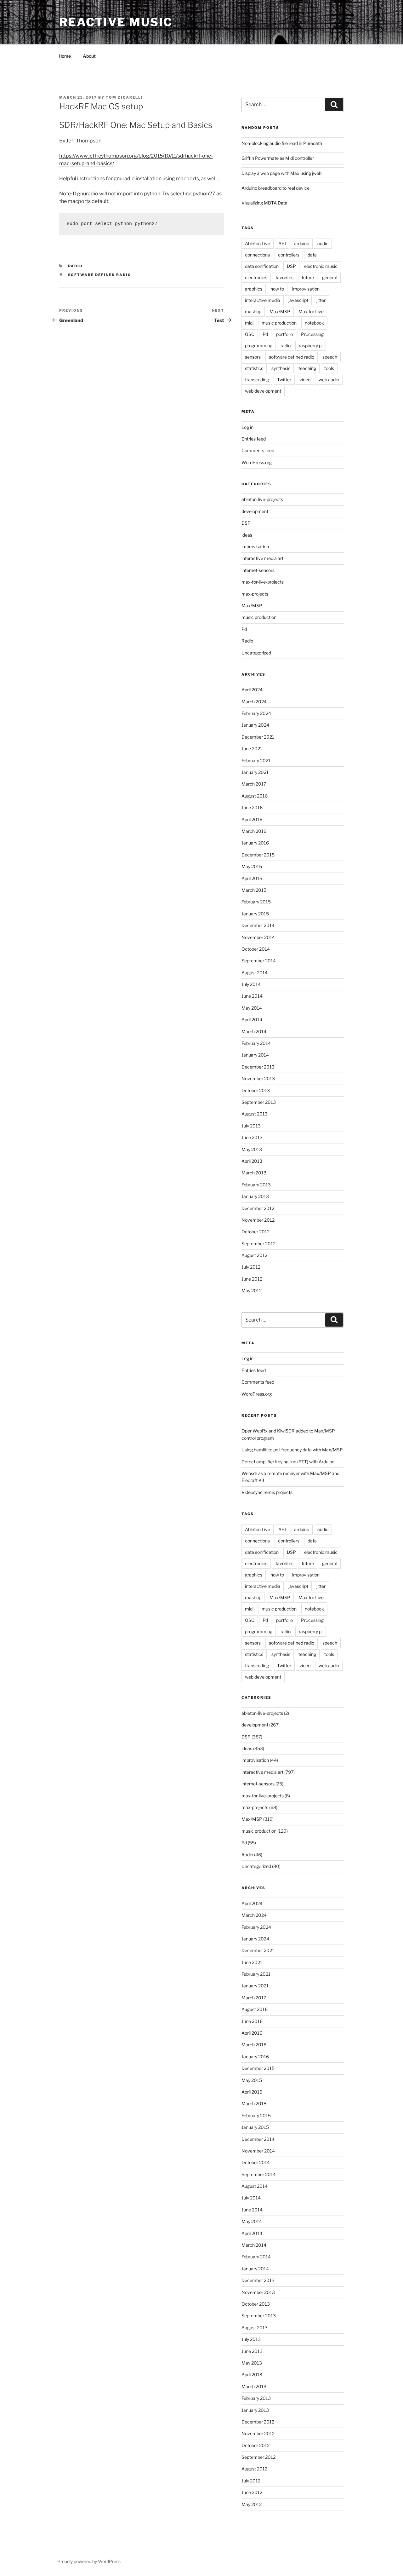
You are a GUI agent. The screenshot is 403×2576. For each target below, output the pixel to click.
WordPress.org (257, 462)
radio (286, 346)
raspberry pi (311, 346)
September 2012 (258, 1244)
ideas (247, 535)
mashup (253, 311)
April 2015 (252, 878)
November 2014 (258, 937)
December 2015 (258, 855)
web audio (329, 380)
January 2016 (255, 843)
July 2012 (251, 1267)
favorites (284, 277)
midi (249, 323)
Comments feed (258, 450)
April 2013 (252, 1161)
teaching (307, 368)
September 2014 (259, 961)
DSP (291, 266)
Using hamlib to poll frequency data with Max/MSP (292, 1450)
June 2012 (252, 1279)
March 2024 (254, 702)
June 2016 (252, 807)
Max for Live (311, 311)
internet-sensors (258, 570)
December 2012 (258, 1208)
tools (329, 368)
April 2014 (252, 1020)
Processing (312, 334)
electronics (256, 277)
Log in (247, 427)
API (282, 243)
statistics (254, 368)
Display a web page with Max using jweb (281, 173)
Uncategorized (256, 653)
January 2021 (255, 772)
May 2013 (252, 1149)
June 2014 (252, 996)
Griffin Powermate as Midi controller (278, 158)
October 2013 (256, 1090)
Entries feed (254, 439)
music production (279, 323)
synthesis (281, 368)
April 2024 (252, 690)
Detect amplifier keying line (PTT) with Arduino (288, 1462)
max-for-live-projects (263, 582)
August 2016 (255, 796)
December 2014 (258, 925)
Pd (265, 334)
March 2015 (254, 890)
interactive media (263, 300)
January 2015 (255, 914)
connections (257, 255)
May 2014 (252, 1008)
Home (65, 56)
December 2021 (258, 737)
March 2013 (254, 1173)
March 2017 (254, 784)
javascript (298, 300)
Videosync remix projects (267, 1492)
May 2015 (252, 866)
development (255, 511)
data (312, 255)
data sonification (262, 266)
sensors (253, 357)
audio (323, 243)
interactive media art (262, 558)
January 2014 (255, 1055)
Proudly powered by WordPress (89, 2561)
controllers (289, 255)
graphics (254, 289)
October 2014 (256, 949)
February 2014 (256, 1043)
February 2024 (256, 713)
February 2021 (256, 761)
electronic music (321, 266)
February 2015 (256, 902)
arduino (302, 243)
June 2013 (252, 1137)
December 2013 (258, 1067)
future (308, 277)
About (89, 56)
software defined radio (100, 275)
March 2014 (254, 1032)
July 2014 (251, 984)
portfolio (284, 334)
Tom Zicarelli (124, 97)
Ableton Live (258, 243)
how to (277, 289)
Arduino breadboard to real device (275, 188)
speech (330, 357)
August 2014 (255, 973)
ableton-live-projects (262, 499)
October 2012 (255, 1232)
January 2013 (255, 1196)
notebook (314, 323)
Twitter (284, 380)
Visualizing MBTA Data (264, 203)
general (330, 277)
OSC (250, 334)
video (305, 380)
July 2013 (251, 1126)
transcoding (257, 380)
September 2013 (259, 1102)
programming (259, 346)
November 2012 (258, 1220)
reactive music (116, 22)
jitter (321, 300)
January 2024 (255, 725)
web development (263, 391)
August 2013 (255, 1114)
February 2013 (256, 1185)
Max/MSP (280, 311)
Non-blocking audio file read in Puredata (282, 143)
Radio (76, 266)
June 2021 (252, 749)
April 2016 (252, 819)
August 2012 (254, 1255)
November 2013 (258, 1078)
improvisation (306, 289)
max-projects (255, 594)
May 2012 (252, 1291)
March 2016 (254, 831)
